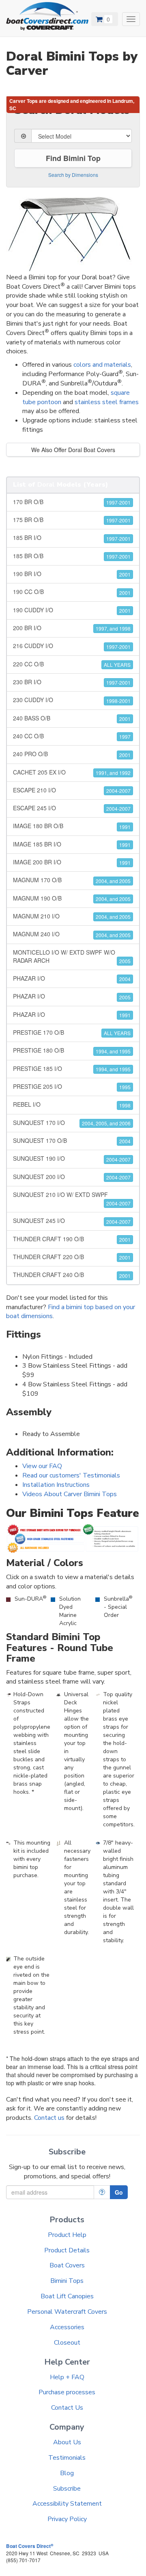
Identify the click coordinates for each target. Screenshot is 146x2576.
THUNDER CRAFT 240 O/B (72, 1275)
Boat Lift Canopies (67, 2296)
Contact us (49, 2118)
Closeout (67, 2343)
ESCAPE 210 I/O (72, 790)
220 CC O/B (72, 664)
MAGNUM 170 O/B (72, 880)
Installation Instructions (56, 1485)
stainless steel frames (107, 402)
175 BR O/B (72, 520)
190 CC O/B (72, 592)
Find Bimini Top (73, 158)
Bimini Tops (67, 2281)
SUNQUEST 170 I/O (72, 1123)
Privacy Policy (67, 2519)
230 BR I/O (72, 682)
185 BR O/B (72, 556)
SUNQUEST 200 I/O (72, 1177)
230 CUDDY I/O (72, 700)
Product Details (67, 2250)
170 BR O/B (72, 502)
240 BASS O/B (72, 718)
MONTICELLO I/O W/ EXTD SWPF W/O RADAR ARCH (72, 956)
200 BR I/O (72, 628)
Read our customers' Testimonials (71, 1475)
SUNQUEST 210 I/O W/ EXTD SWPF (72, 1199)
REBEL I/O (72, 1104)
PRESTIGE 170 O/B (72, 1032)
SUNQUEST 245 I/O (72, 1221)
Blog (67, 2473)
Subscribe (67, 2489)
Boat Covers (67, 2265)
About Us (67, 2442)
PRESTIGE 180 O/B (72, 1050)
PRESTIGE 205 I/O (72, 1086)
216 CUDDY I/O (72, 646)
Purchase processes (67, 2392)
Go (119, 2192)
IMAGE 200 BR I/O (72, 862)
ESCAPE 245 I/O (72, 808)
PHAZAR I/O (72, 978)
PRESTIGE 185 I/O (72, 1068)
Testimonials (67, 2458)
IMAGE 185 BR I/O (72, 844)
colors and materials (102, 365)
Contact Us (67, 2408)
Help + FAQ (67, 2377)
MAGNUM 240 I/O (72, 934)
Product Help (67, 2235)
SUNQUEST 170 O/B (72, 1140)
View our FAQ (42, 1466)
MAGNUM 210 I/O (72, 916)
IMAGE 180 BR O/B (72, 826)
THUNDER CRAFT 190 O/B (72, 1239)
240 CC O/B (72, 736)
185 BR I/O (72, 537)
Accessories (67, 2327)
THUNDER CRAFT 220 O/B (72, 1257)
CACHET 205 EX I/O (72, 772)
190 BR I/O (72, 574)
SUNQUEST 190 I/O (72, 1158)
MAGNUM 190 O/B (72, 898)
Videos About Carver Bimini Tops (70, 1494)
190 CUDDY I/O (72, 610)
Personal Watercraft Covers (67, 2312)
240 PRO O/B (72, 754)
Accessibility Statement (67, 2504)
